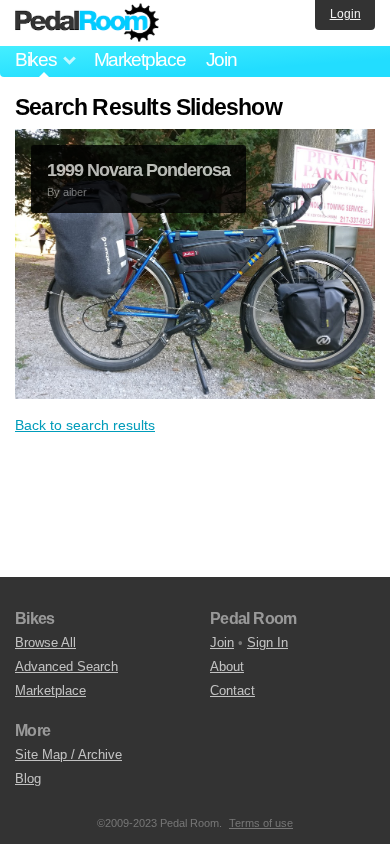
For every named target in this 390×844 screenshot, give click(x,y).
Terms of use (261, 823)
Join (221, 59)
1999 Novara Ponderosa (138, 170)
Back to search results (85, 425)
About (227, 666)
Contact (232, 690)
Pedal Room (87, 23)
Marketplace (140, 59)
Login (345, 14)
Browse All (45, 642)
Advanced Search (66, 666)
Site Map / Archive (68, 754)
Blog (28, 778)
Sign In (267, 642)
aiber (75, 192)
